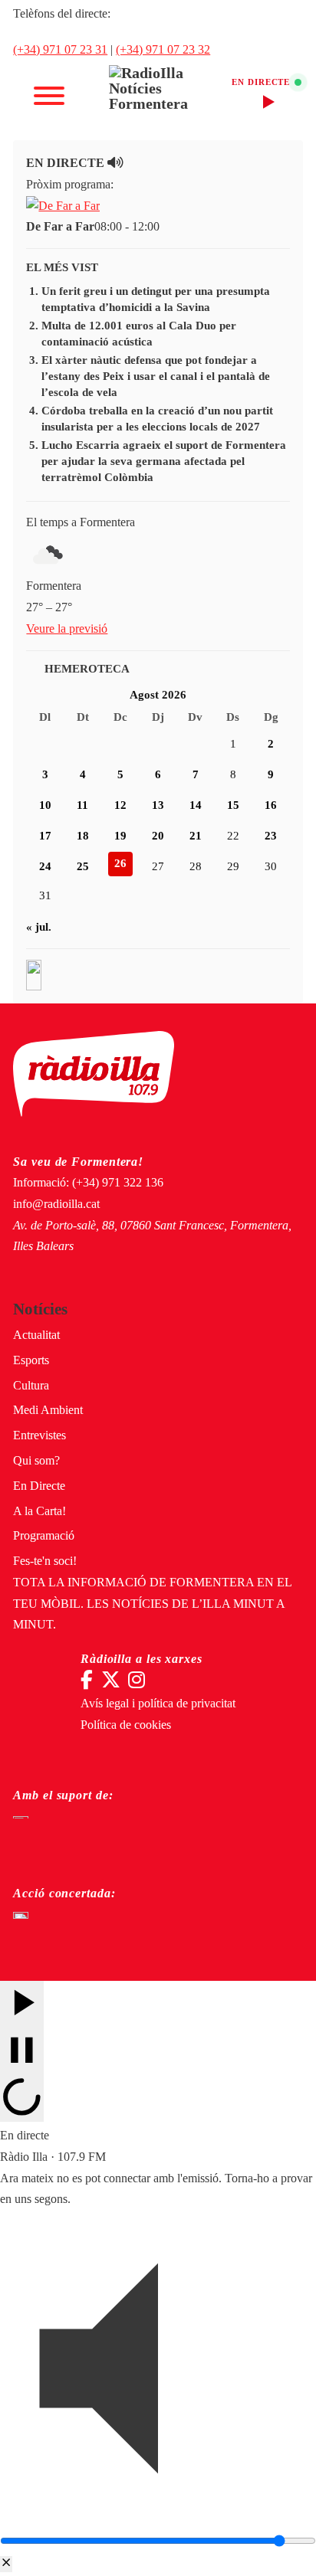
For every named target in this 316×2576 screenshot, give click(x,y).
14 (196, 805)
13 (158, 805)
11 (82, 805)
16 (271, 805)
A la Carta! (39, 1511)
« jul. (39, 927)
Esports (31, 1360)
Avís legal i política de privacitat (158, 1704)
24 (45, 866)
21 (196, 836)
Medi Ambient (48, 1410)
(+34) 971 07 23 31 (60, 50)
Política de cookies (126, 1725)
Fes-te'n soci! (45, 1561)
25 (83, 866)
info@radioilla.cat (56, 1204)
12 (120, 805)
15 (233, 805)
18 (83, 836)
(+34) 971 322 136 (118, 1183)
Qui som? (36, 1461)
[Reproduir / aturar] (22, 2051)
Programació (44, 1536)
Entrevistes (39, 1435)
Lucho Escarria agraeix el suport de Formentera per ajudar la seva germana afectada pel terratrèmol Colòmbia (164, 461)
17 (45, 836)
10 (45, 805)
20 (158, 836)
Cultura (31, 1386)
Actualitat (36, 1335)
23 (271, 836)
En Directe (39, 1486)
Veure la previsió (67, 629)
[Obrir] (49, 96)
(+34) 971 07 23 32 (163, 50)
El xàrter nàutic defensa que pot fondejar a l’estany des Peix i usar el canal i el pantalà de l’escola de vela (156, 376)
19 (120, 836)
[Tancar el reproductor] (6, 2564)
